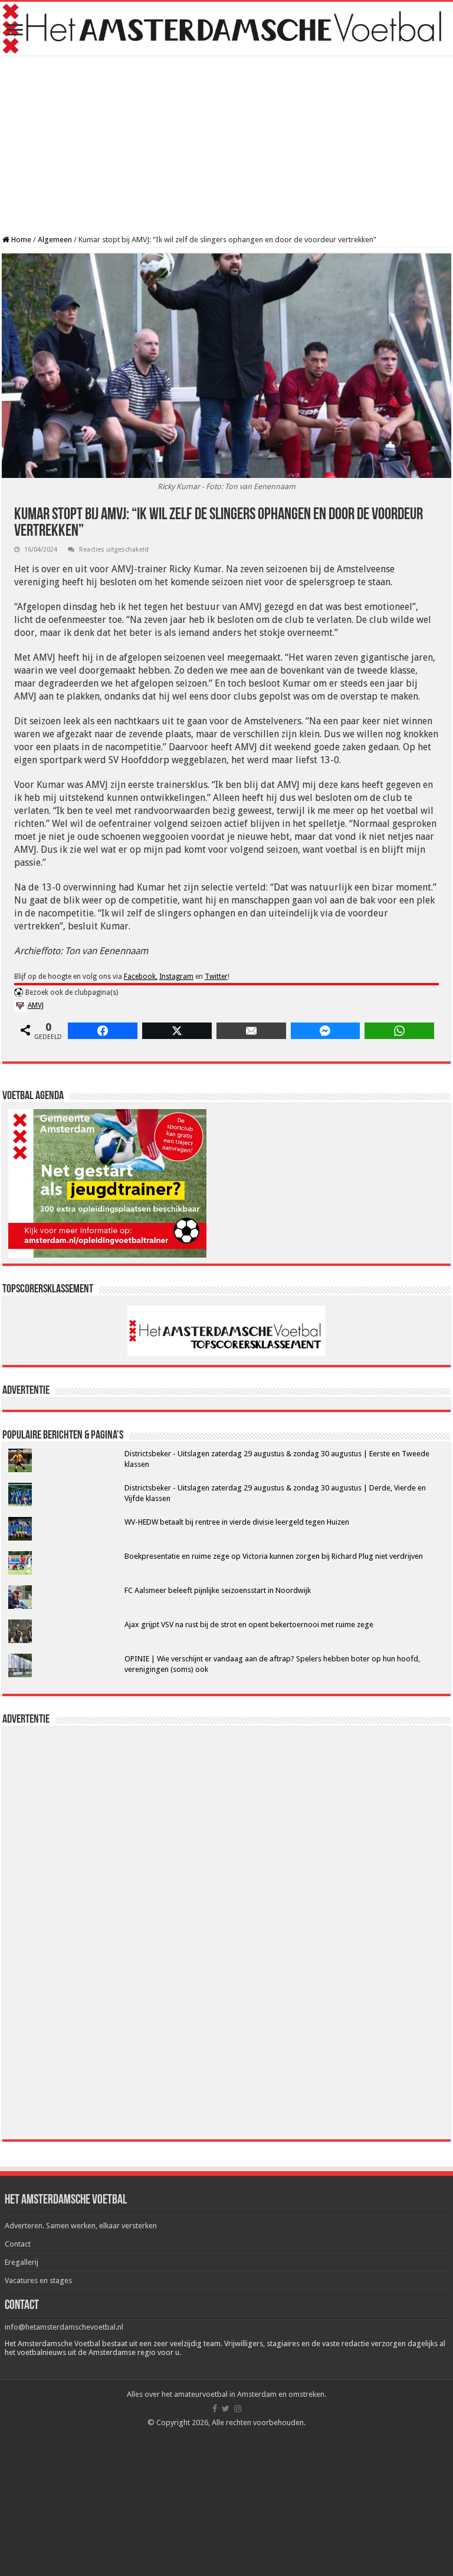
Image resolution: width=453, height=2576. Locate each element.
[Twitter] (226, 2409)
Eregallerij (22, 2262)
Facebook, (141, 977)
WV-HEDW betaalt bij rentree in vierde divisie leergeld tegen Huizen (237, 1522)
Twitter (216, 977)
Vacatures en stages (38, 2280)
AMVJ (36, 1005)
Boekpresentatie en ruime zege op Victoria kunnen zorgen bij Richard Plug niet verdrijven (274, 1556)
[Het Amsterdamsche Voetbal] (226, 29)
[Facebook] (215, 2409)
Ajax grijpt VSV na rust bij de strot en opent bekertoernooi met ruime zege (249, 1625)
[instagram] (238, 2409)
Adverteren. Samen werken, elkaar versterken (81, 2226)
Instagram (176, 977)
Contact (18, 2244)
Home (20, 240)
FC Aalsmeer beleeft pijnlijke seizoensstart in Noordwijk (218, 1590)
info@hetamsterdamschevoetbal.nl (64, 2327)
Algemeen (55, 240)
